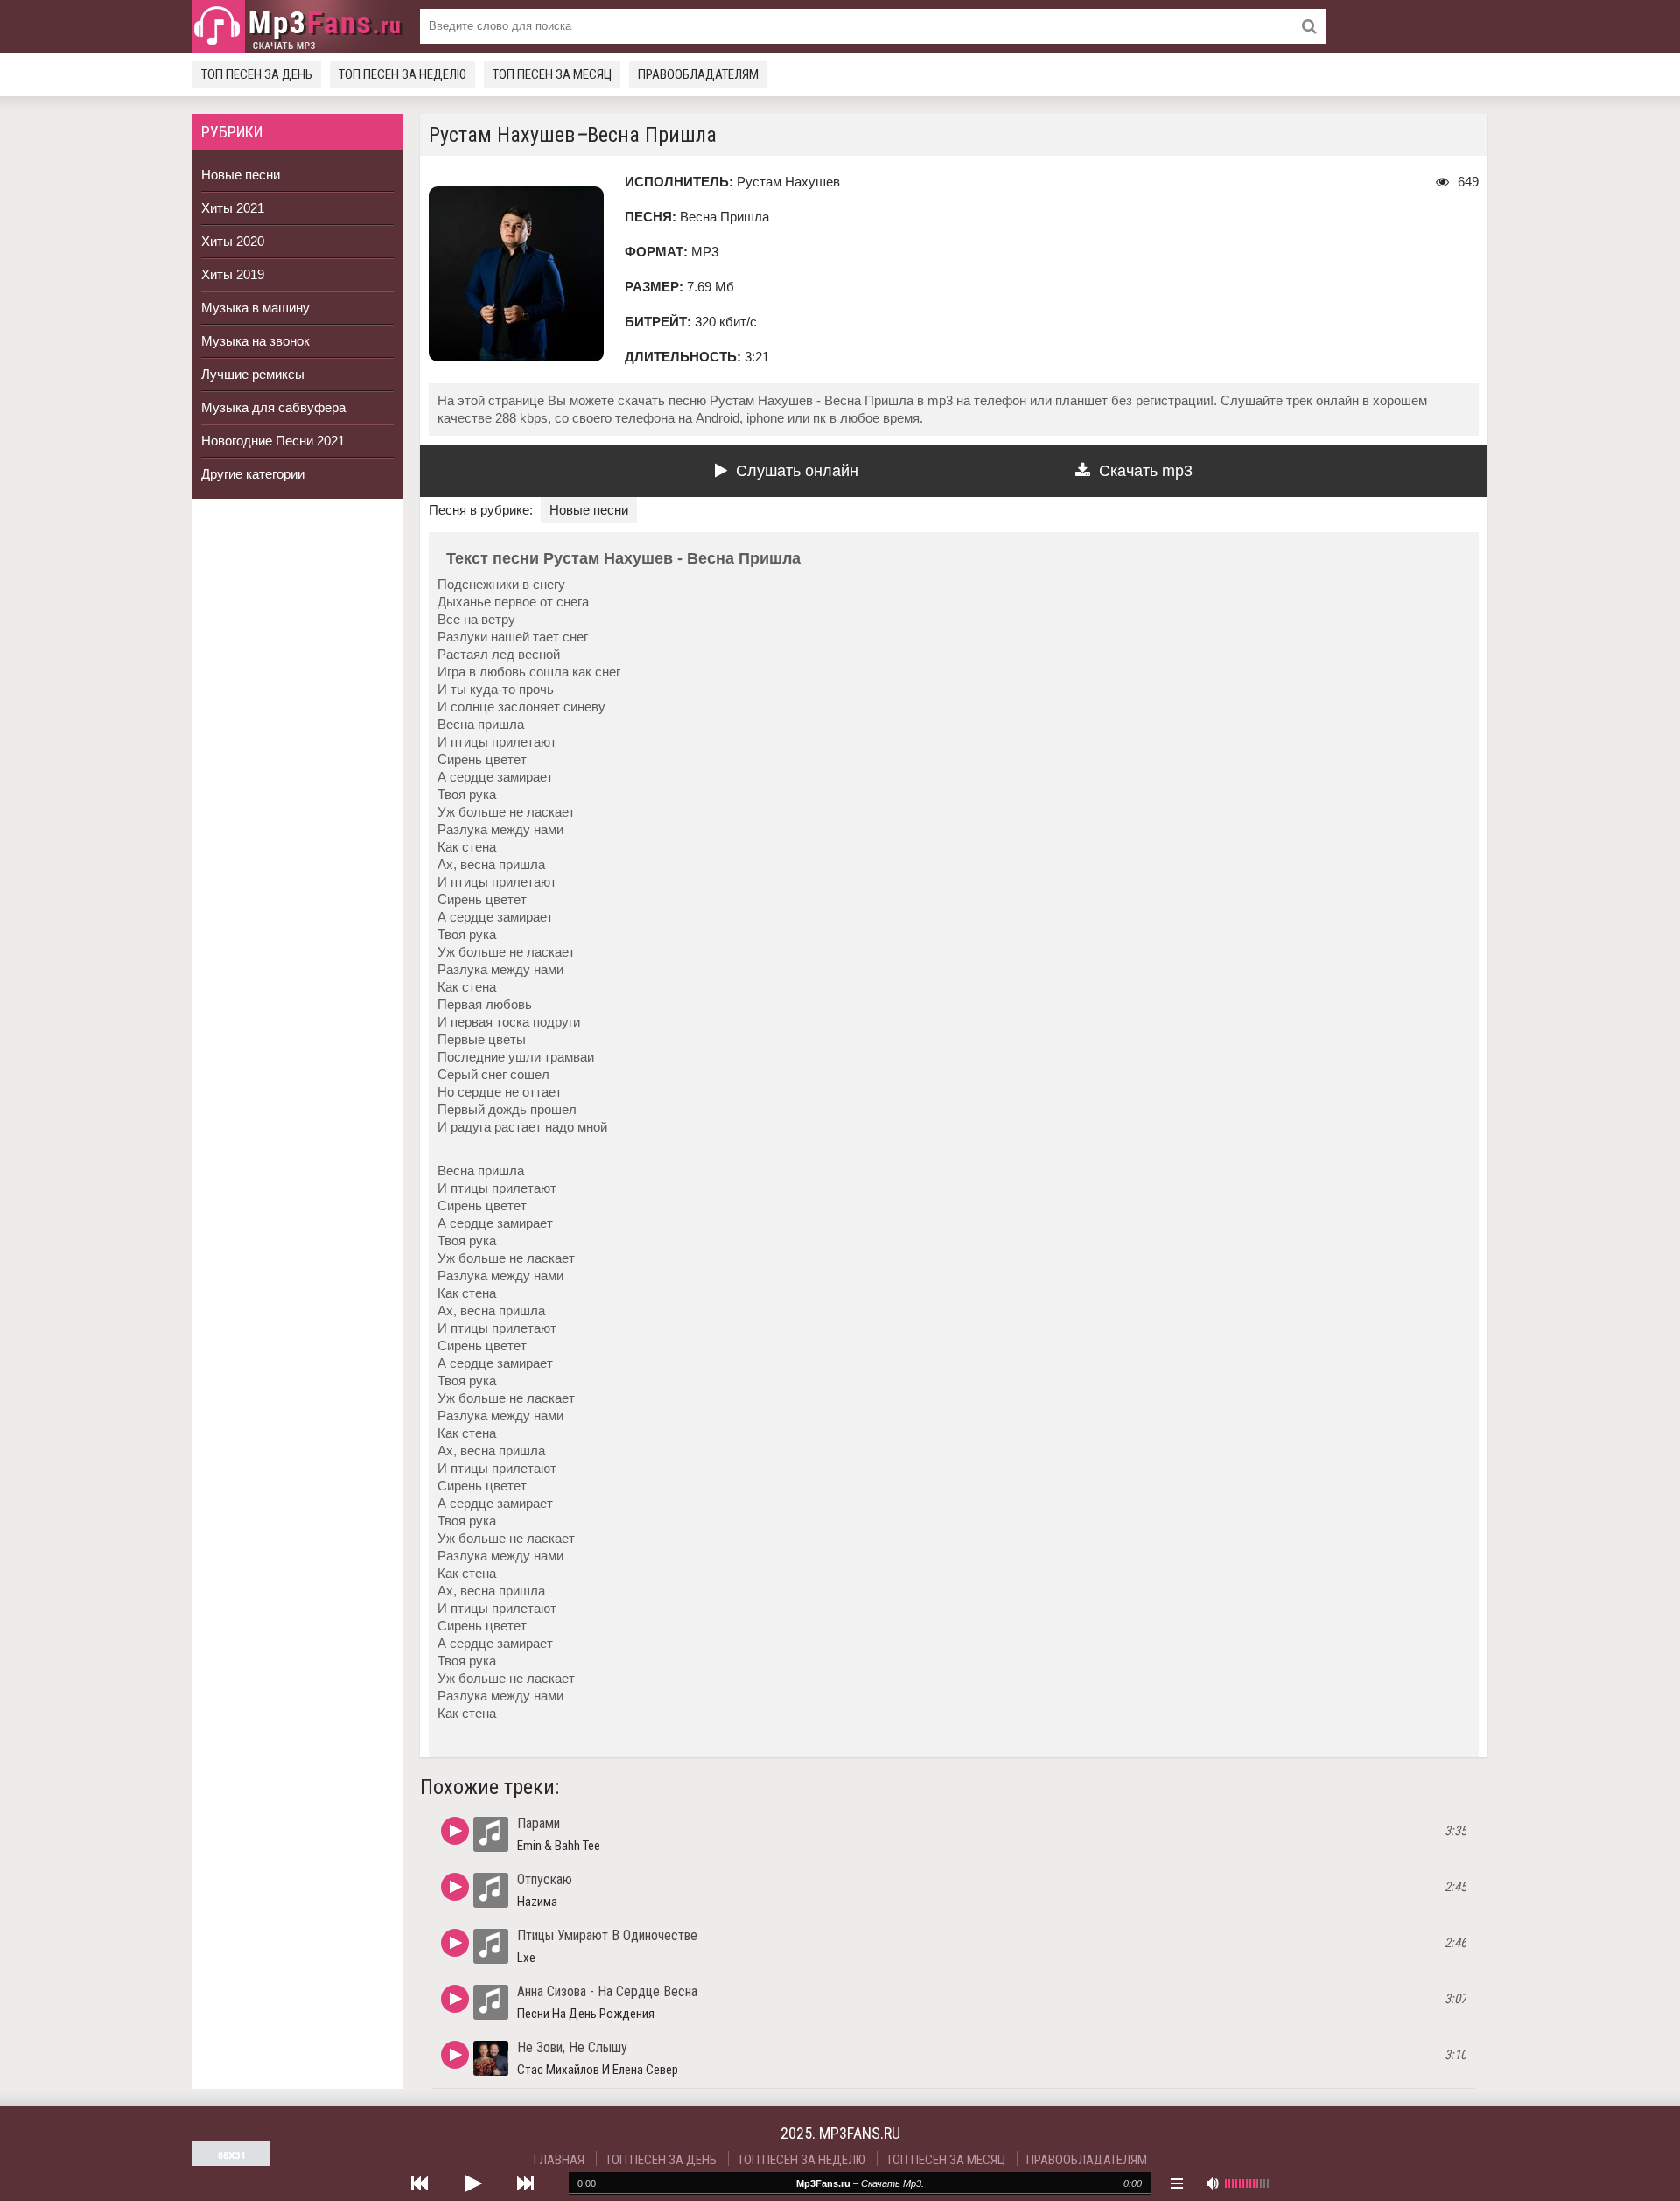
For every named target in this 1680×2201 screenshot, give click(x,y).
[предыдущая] (420, 2183)
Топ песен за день (257, 74)
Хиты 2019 (233, 274)
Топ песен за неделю (402, 74)
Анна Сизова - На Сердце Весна (607, 1991)
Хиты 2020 (233, 241)
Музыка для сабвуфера (273, 407)
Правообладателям (698, 74)
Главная (559, 2160)
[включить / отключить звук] (1212, 2183)
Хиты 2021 (233, 208)
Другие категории (253, 474)
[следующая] (525, 2183)
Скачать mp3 (1146, 471)
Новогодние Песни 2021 (273, 441)
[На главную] (297, 26)
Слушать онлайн (797, 471)
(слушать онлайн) (455, 1831)
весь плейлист (1177, 2183)
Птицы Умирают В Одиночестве (607, 1935)
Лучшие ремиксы (253, 374)
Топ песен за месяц (552, 74)
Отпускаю (545, 1879)
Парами (539, 1823)
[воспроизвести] (472, 2183)
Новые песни (241, 175)
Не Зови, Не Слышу (572, 2047)
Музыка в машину (255, 308)
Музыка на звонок (255, 341)
